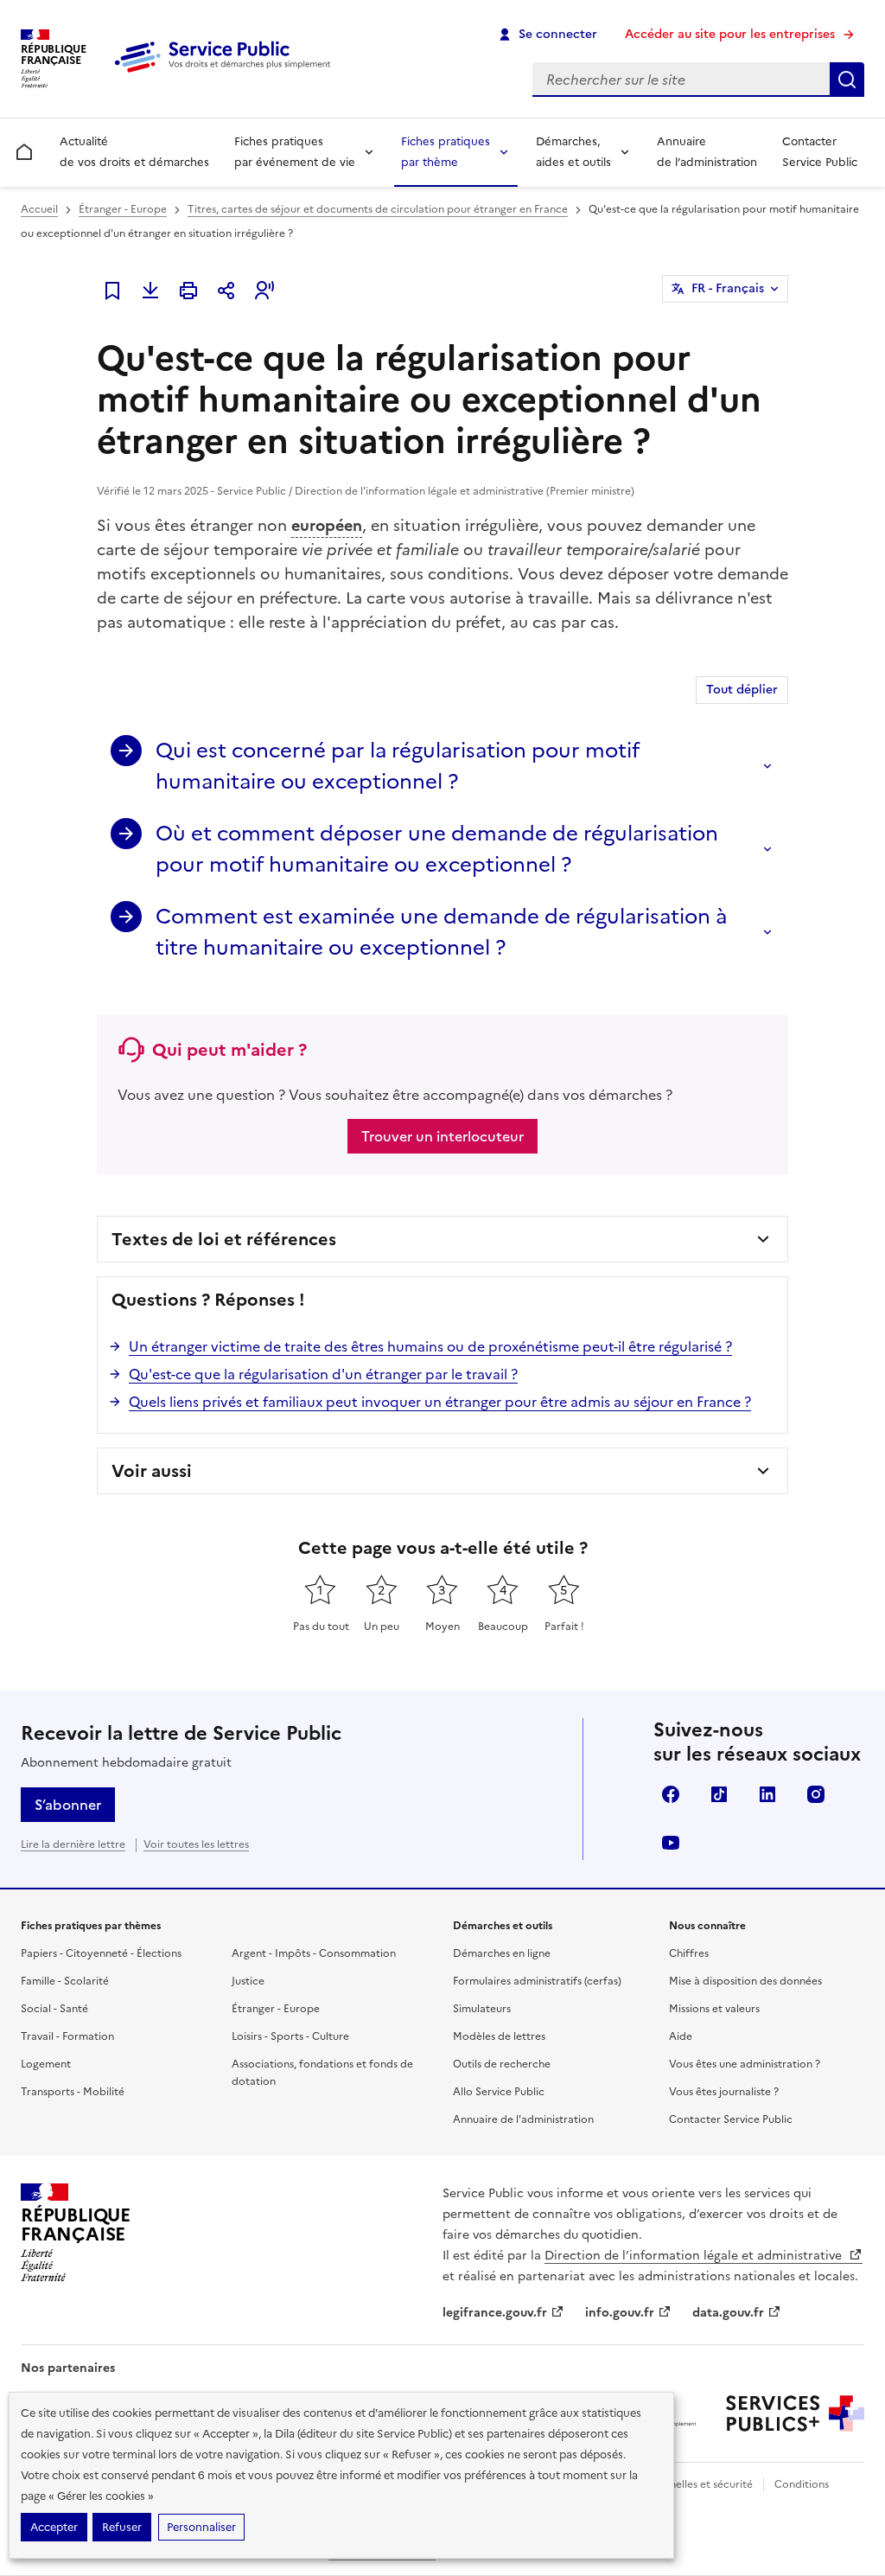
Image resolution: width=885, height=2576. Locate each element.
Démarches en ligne (502, 1953)
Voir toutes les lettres (196, 1844)
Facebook (671, 1794)
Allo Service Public (499, 2092)
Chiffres (689, 1953)
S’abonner (68, 1805)
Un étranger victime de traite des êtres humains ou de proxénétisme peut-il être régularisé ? (430, 1346)
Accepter (54, 2527)
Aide (681, 2036)
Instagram (816, 1794)
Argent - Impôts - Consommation (314, 1953)
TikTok (719, 1794)
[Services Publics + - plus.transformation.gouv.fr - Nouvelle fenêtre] (795, 2413)
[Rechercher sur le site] (847, 80)
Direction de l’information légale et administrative (695, 2256)
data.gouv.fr (728, 2313)
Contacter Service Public (820, 152)
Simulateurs (482, 2009)
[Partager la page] (226, 291)
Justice (248, 1981)
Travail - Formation (67, 2036)
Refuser (122, 2527)
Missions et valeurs (714, 2009)
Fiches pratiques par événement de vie (295, 152)
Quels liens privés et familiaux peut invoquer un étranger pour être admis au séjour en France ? (440, 1402)
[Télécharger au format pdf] (150, 291)
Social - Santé (54, 2009)
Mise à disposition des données (745, 1981)
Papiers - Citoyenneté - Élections (101, 1953)
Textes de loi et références (224, 1239)
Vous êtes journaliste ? (724, 2092)
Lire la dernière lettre (73, 1844)
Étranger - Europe (123, 209)
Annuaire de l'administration (523, 2119)
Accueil (39, 209)
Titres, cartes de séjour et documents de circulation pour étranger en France (378, 209)
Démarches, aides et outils (573, 152)
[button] (264, 291)
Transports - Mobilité (73, 2092)
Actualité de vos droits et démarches (134, 152)
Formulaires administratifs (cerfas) (537, 1981)
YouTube (671, 1843)
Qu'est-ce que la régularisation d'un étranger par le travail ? (323, 1374)
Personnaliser (201, 2527)
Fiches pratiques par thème (446, 152)
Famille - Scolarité (65, 1981)
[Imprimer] (188, 291)
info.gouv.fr (620, 2313)
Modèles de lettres (499, 2036)
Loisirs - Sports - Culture (290, 2036)
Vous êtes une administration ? (745, 2064)
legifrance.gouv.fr (495, 2313)
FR (728, 288)
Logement (46, 2064)
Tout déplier (742, 690)
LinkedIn (767, 1794)
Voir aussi (152, 1471)
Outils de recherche (502, 2064)
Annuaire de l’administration (707, 152)
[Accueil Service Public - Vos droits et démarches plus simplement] (226, 74)
